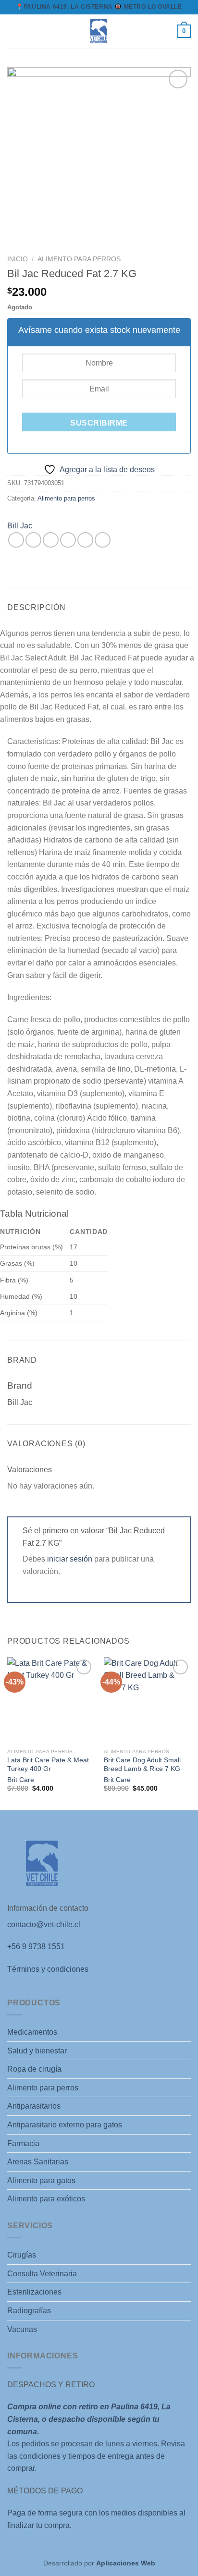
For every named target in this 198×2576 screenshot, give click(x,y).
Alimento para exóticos (46, 2199)
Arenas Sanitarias (38, 2162)
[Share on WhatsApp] (16, 540)
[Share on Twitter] (51, 540)
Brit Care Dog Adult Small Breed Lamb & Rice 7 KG (142, 1764)
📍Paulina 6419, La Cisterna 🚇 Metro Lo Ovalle (99, 7)
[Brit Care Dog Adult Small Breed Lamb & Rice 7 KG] (147, 1701)
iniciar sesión (70, 1559)
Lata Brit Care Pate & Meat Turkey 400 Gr (48, 1764)
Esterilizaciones (34, 2292)
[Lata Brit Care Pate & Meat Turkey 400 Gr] (51, 1701)
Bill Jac (20, 526)
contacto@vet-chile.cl (44, 1924)
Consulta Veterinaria (42, 2274)
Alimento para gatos (41, 2180)
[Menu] (13, 31)
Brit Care (21, 1780)
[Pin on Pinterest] (85, 540)
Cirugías (22, 2255)
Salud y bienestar (37, 2051)
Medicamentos (32, 2032)
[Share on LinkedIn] (103, 540)
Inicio (18, 259)
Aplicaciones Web (126, 2563)
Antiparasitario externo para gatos (65, 2125)
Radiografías (29, 2311)
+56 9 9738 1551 (36, 1947)
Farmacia (23, 2143)
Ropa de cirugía (34, 2069)
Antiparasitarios (34, 2106)
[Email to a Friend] (68, 540)
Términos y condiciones (48, 1969)
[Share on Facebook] (33, 540)
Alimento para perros (79, 259)
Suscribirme (99, 423)
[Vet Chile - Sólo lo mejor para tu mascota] (99, 31)
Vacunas (22, 2329)
